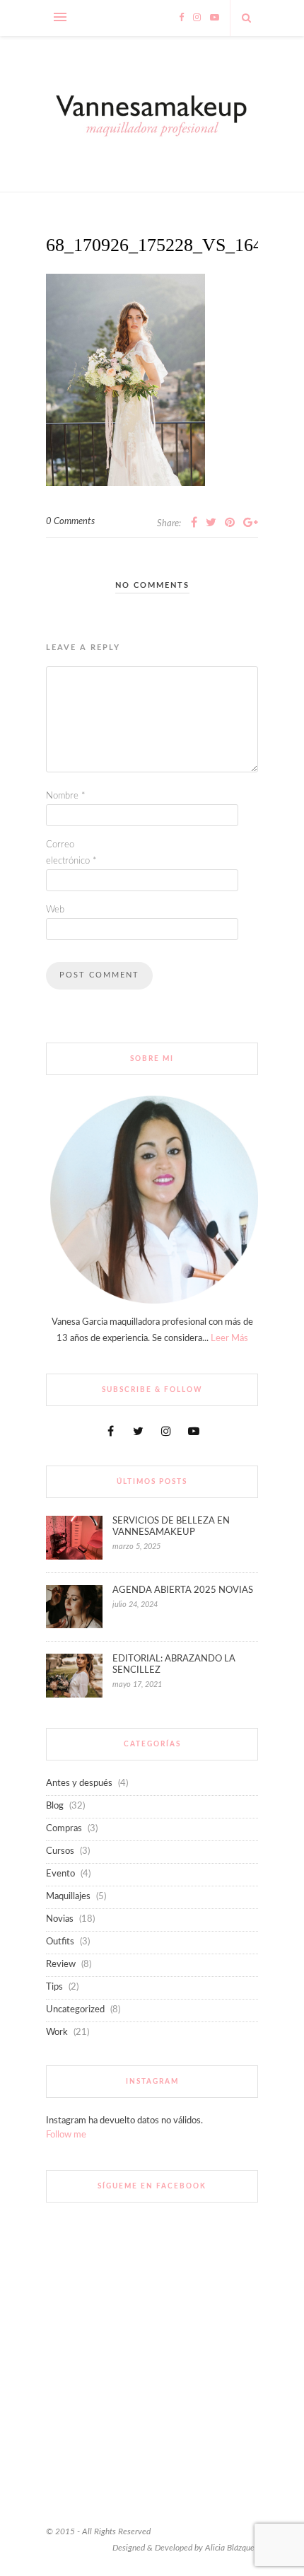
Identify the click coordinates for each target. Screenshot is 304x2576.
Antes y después (79, 1783)
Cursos (60, 1851)
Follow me (66, 2135)
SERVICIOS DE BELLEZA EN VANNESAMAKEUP (171, 1527)
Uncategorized (75, 2010)
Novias (60, 1919)
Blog (55, 1806)
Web (55, 910)
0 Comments (70, 522)
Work (57, 2032)
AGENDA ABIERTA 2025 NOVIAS (183, 1590)
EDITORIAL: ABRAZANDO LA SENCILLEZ (174, 1665)
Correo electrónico (71, 853)
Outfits (60, 1942)
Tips (54, 1987)
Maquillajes (68, 1897)
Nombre (66, 796)
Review (61, 1965)
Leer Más (229, 1339)
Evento (60, 1874)
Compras (64, 1829)
